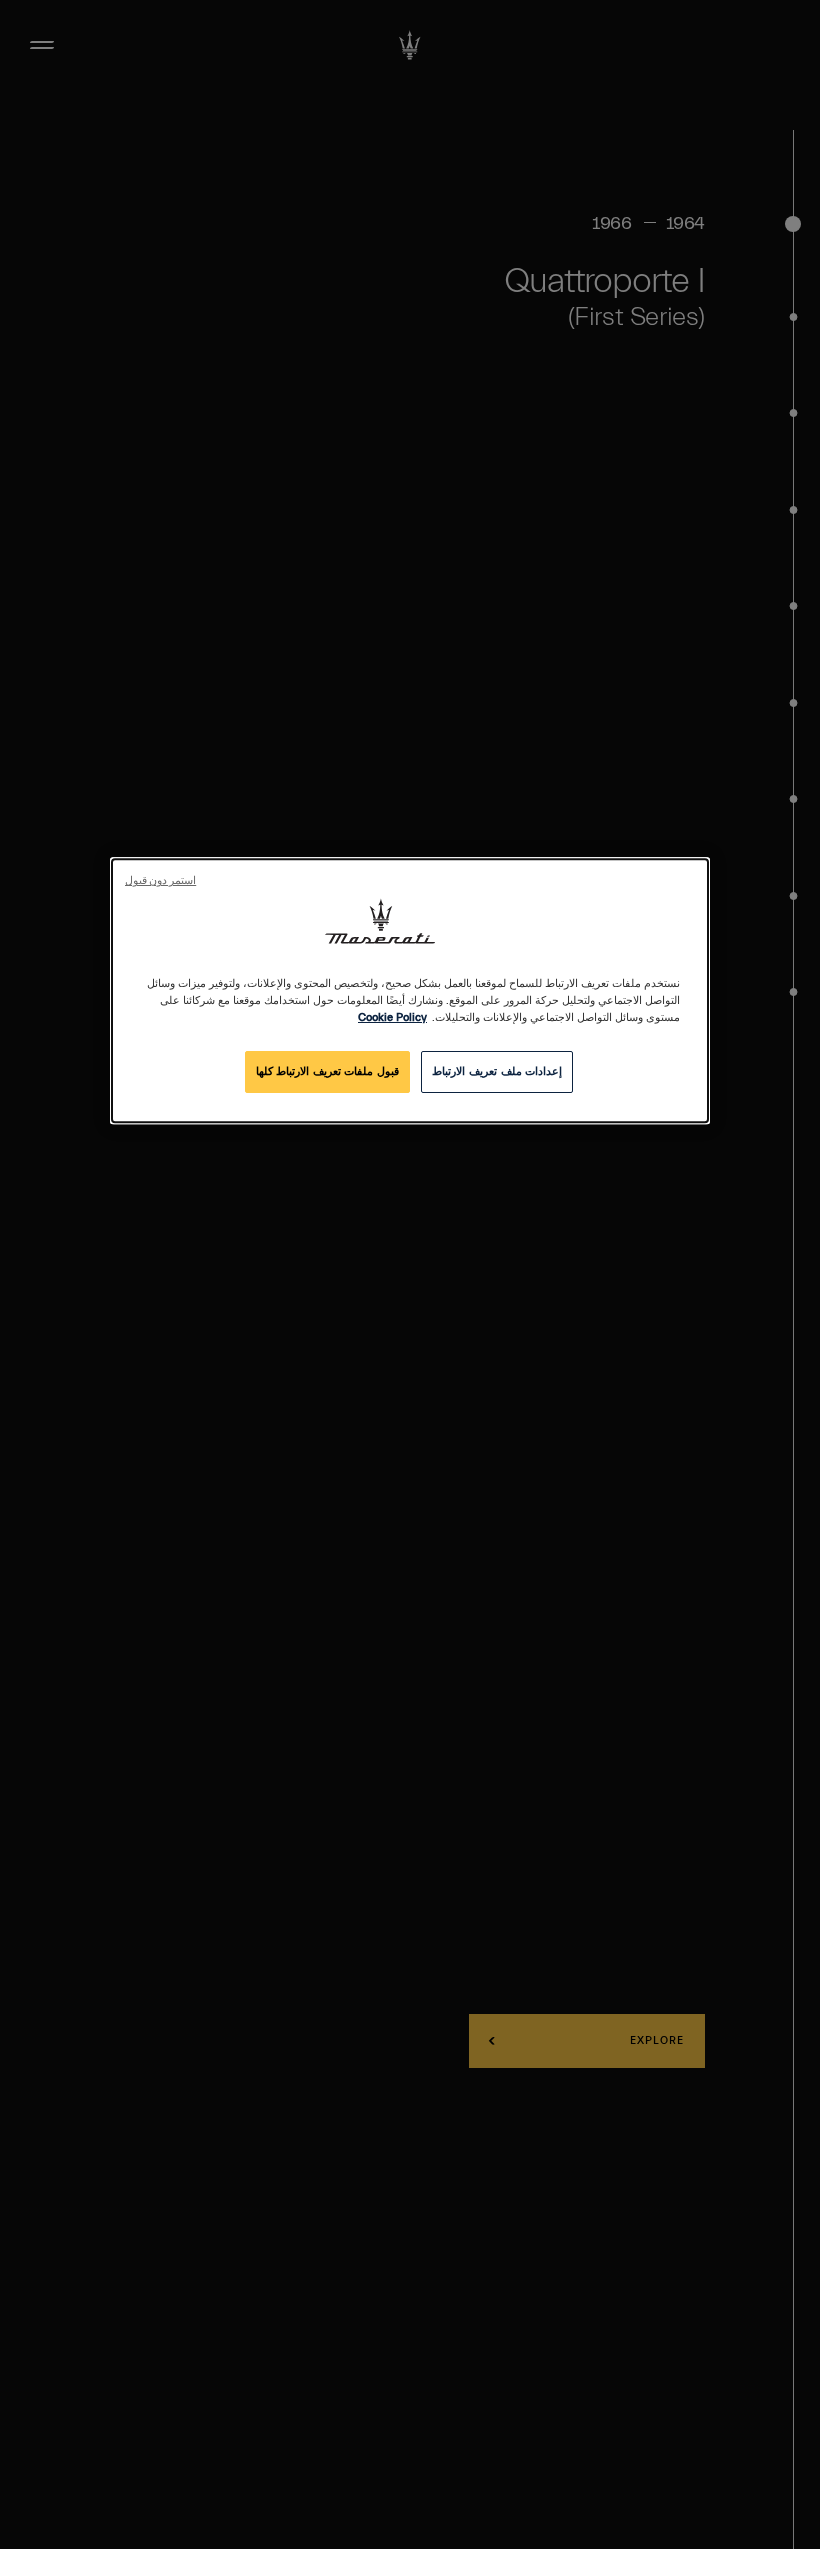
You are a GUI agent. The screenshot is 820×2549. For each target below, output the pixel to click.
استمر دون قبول (160, 881)
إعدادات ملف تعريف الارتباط (497, 1072)
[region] (410, 990)
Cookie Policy (392, 1018)
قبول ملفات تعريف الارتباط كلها (327, 1072)
